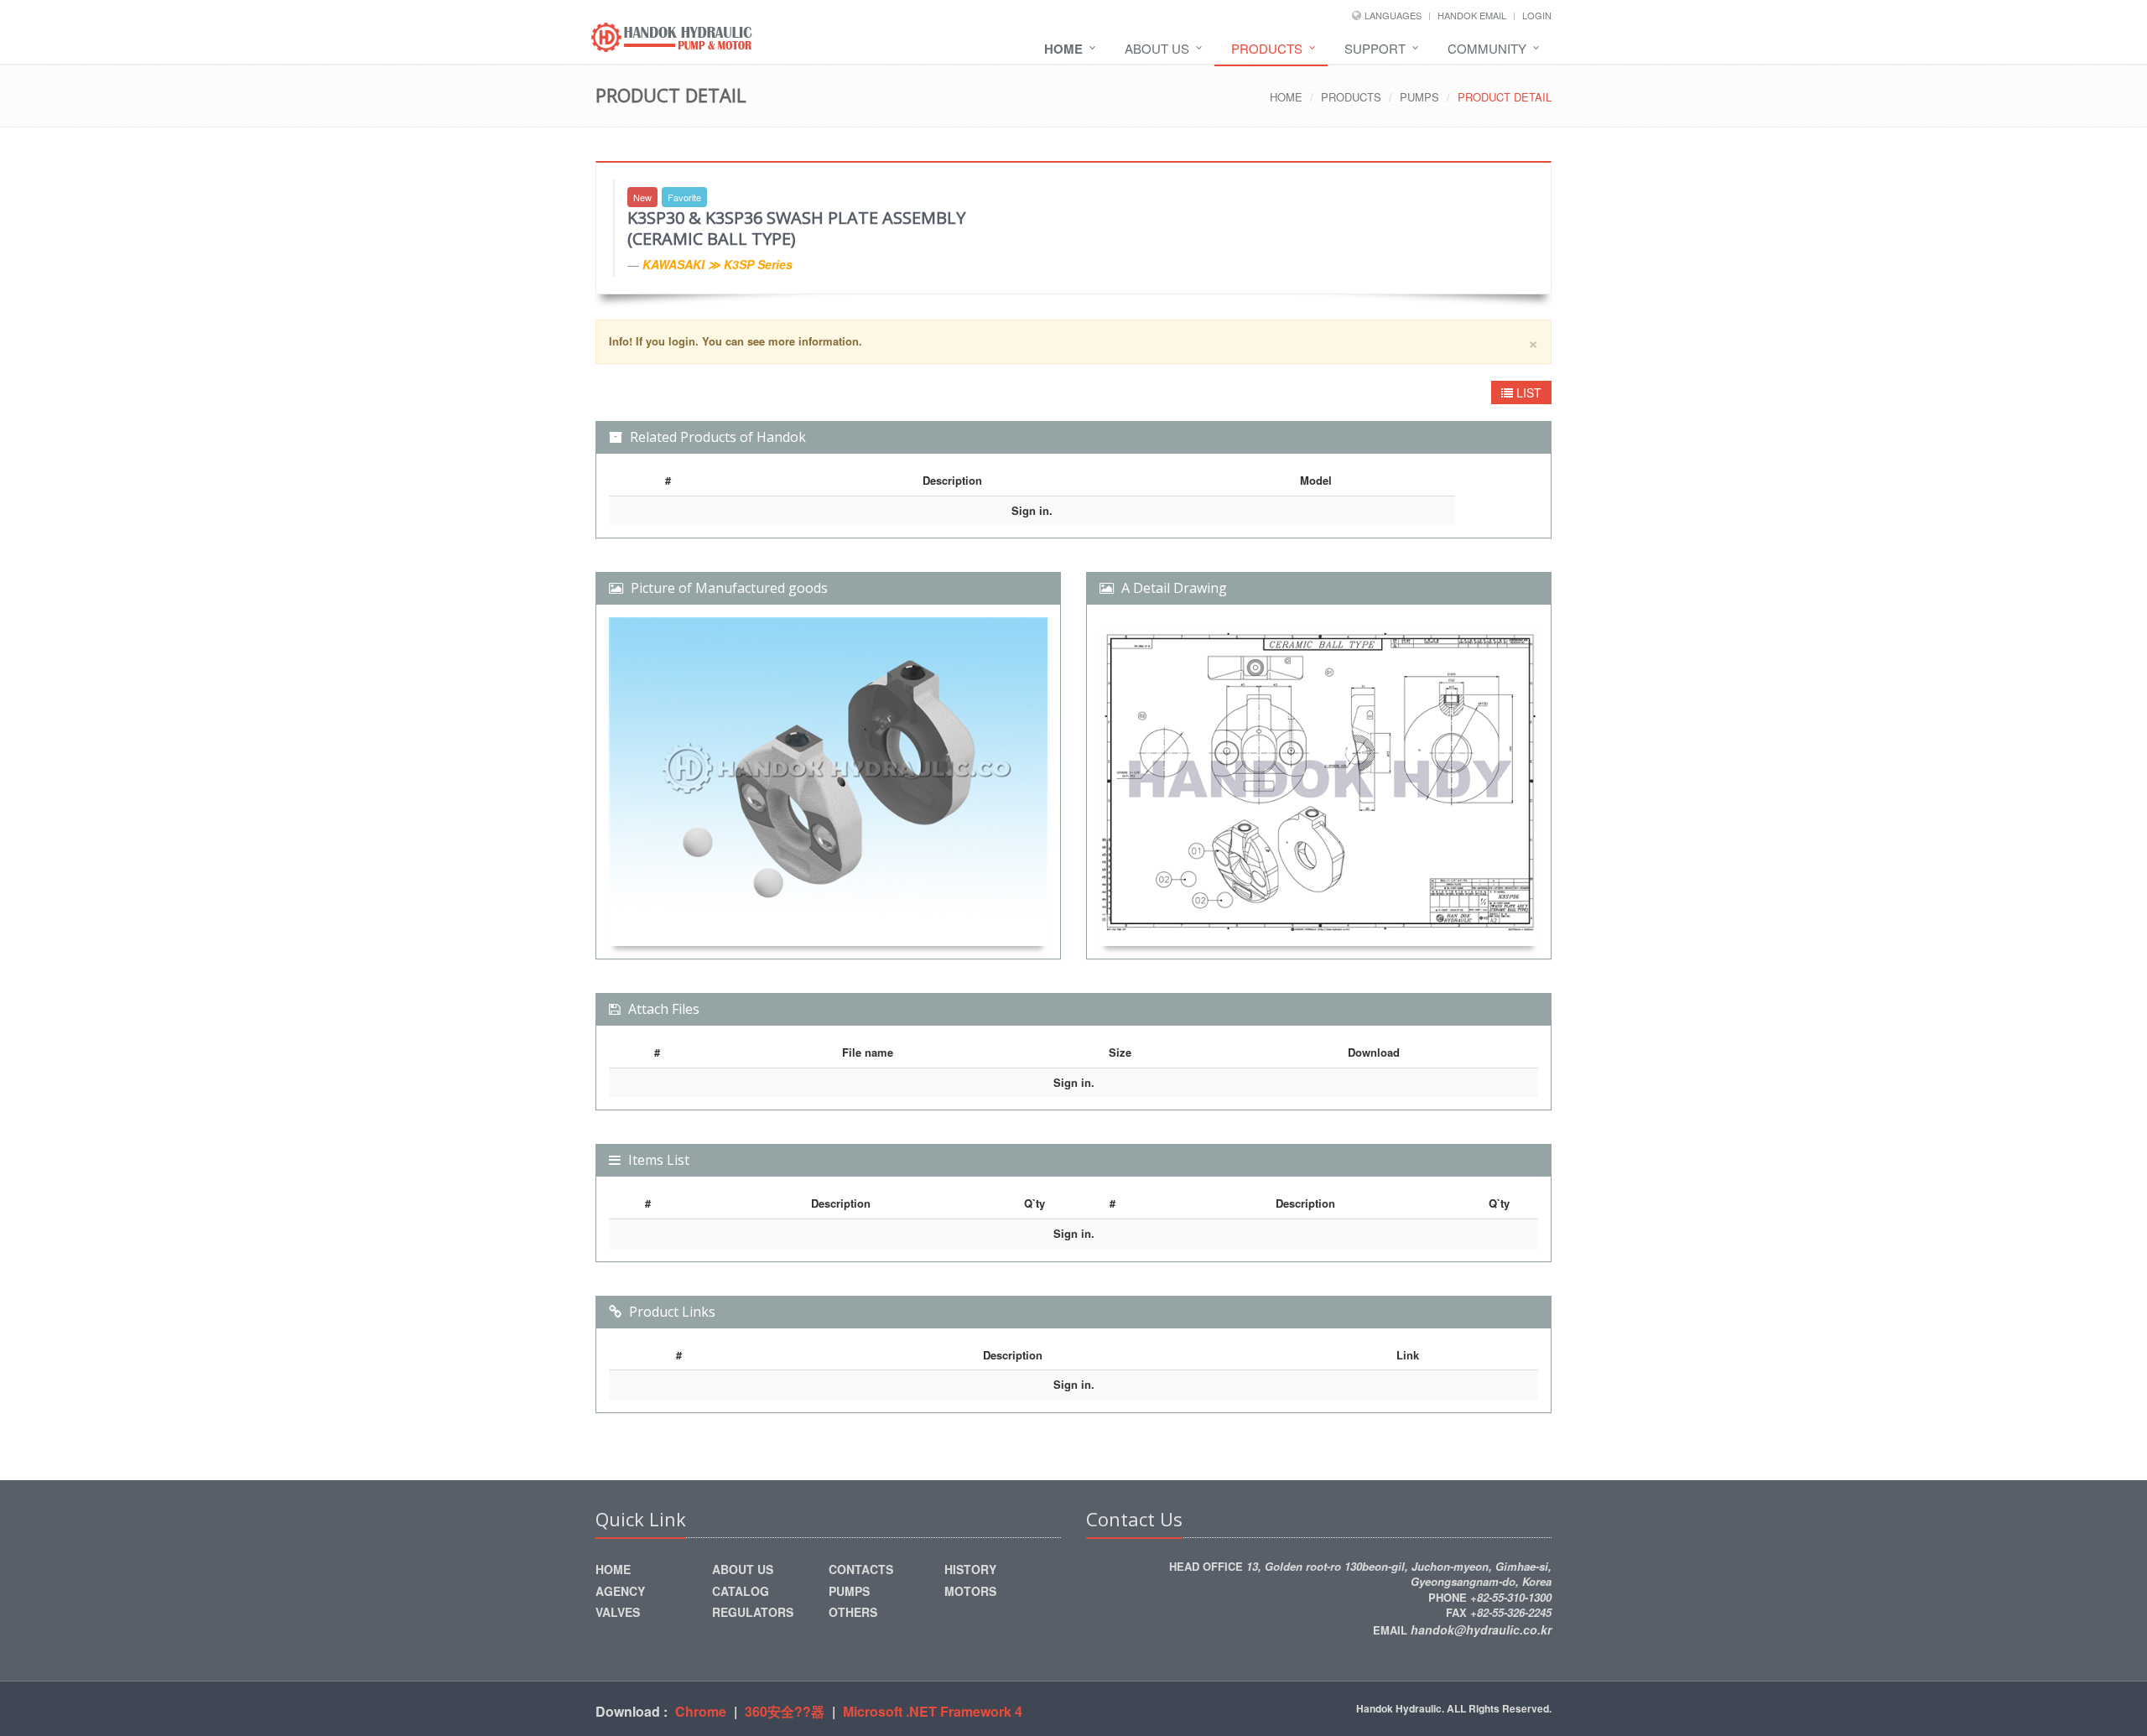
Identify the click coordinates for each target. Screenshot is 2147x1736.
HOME (1286, 97)
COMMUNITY (1487, 48)
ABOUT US (1157, 48)
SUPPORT (1375, 48)
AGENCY (620, 1591)
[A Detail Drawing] (1319, 782)
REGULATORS (753, 1612)
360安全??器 (785, 1711)
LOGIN (1537, 15)
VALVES (618, 1612)
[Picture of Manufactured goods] (828, 782)
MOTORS (970, 1591)
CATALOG (741, 1591)
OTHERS (853, 1612)
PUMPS (1419, 97)
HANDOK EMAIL (1472, 15)
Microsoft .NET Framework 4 (933, 1711)
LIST (1527, 392)
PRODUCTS (1267, 48)
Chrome (701, 1711)
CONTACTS (861, 1569)
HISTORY (970, 1569)
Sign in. (1032, 510)
